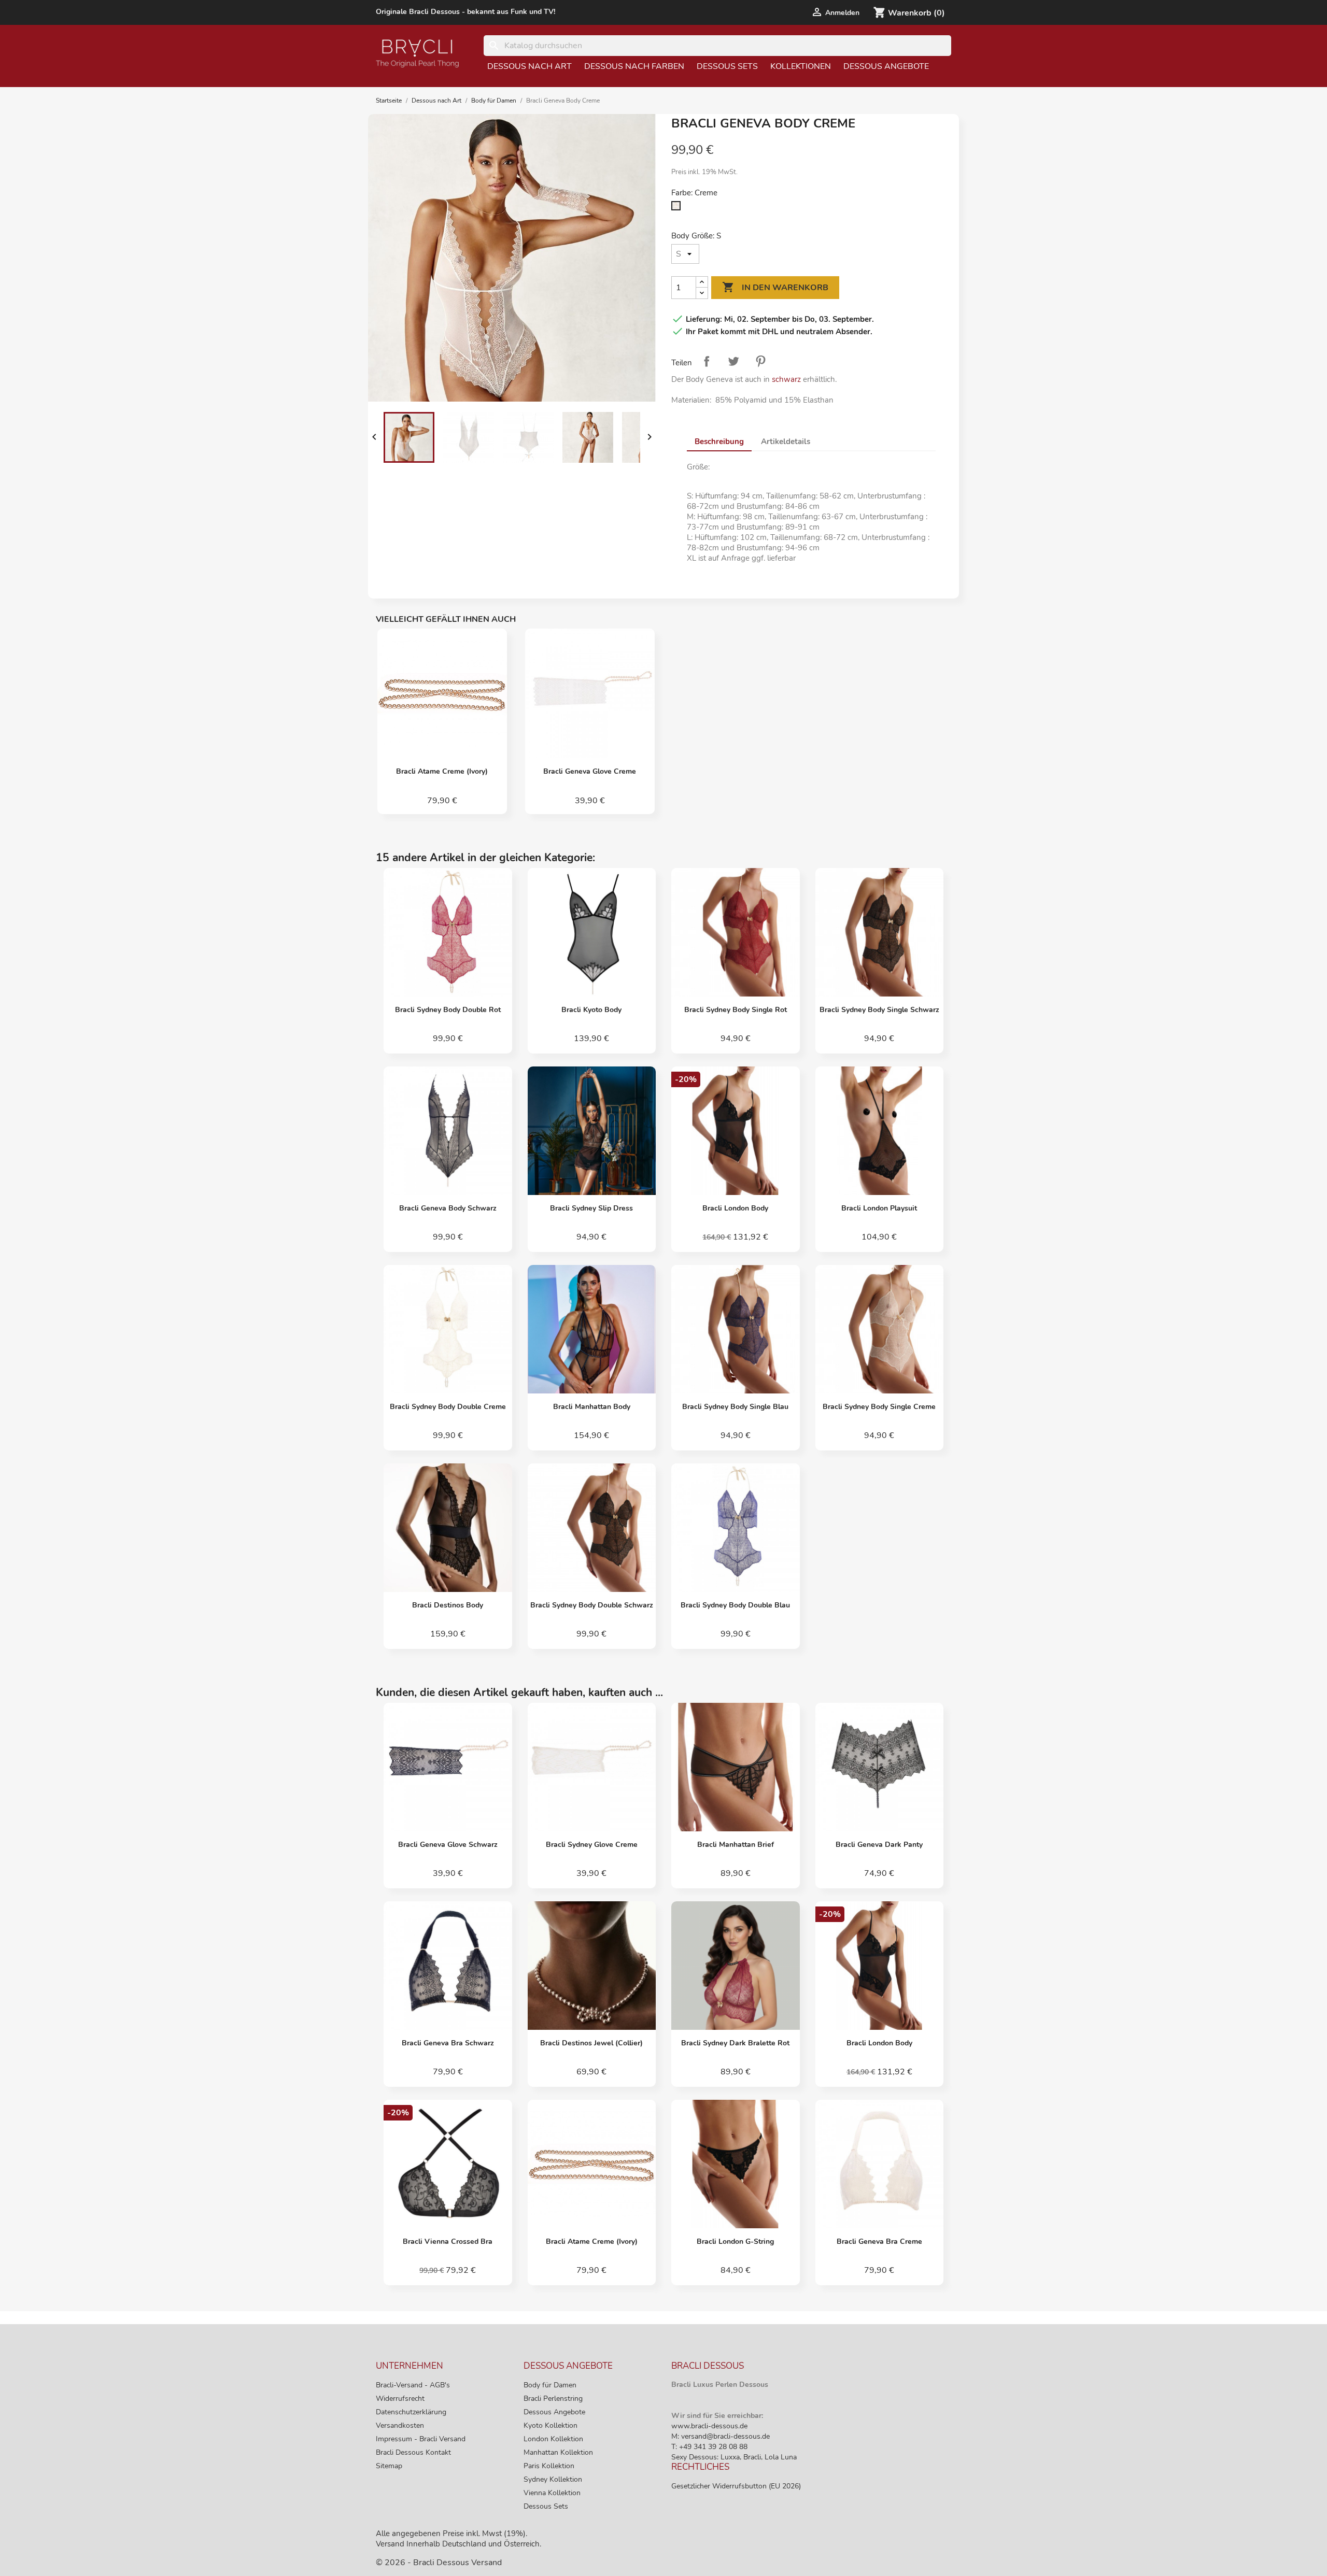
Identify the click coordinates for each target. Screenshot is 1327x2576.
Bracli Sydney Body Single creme (879, 1407)
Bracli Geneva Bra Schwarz (448, 2043)
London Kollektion (553, 2439)
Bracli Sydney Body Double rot (448, 1010)
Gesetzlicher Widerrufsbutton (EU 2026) (736, 2486)
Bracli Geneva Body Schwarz (448, 1208)
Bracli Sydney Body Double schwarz (592, 1605)
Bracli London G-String (735, 2241)
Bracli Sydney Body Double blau (735, 1605)
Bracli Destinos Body (448, 1605)
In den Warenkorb (775, 287)
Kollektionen (801, 66)
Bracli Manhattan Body (592, 1407)
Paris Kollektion (549, 2466)
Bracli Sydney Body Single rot (736, 1010)
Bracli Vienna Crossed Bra (448, 2241)
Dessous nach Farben (634, 66)
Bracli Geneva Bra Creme (879, 2241)
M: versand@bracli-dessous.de (721, 2436)
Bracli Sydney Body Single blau (735, 1407)
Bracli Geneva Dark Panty (879, 1845)
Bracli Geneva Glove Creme (590, 771)
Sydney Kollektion (553, 2479)
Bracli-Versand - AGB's (413, 2385)
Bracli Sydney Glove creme (592, 1845)
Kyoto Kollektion (550, 2425)
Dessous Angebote (886, 66)
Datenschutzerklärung (411, 2412)
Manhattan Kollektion (558, 2452)
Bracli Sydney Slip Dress (591, 1208)
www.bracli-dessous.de (709, 2426)
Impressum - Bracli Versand (421, 2439)
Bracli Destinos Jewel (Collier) (591, 2043)
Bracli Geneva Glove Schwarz (448, 1845)
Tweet (733, 361)
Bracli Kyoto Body (591, 1010)
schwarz (786, 379)
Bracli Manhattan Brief (736, 1845)
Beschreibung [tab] (719, 442)
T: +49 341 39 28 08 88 (709, 2447)
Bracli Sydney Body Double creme (448, 1407)
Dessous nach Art (530, 66)
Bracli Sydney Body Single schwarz (879, 1010)
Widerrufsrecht (400, 2399)
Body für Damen (550, 2385)
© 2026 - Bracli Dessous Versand (439, 2563)
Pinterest (760, 361)
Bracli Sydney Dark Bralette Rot (735, 2043)
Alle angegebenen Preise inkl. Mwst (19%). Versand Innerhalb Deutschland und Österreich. (458, 2539)
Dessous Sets (727, 66)
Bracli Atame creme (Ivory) (442, 771)
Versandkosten (400, 2425)
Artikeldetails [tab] (786, 442)
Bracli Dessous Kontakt (413, 2452)
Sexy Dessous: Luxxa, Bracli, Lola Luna (734, 2457)
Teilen (707, 361)
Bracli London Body (735, 1208)
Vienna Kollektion (552, 2493)
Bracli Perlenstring (553, 2399)
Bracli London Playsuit (879, 1208)
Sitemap (389, 2466)
